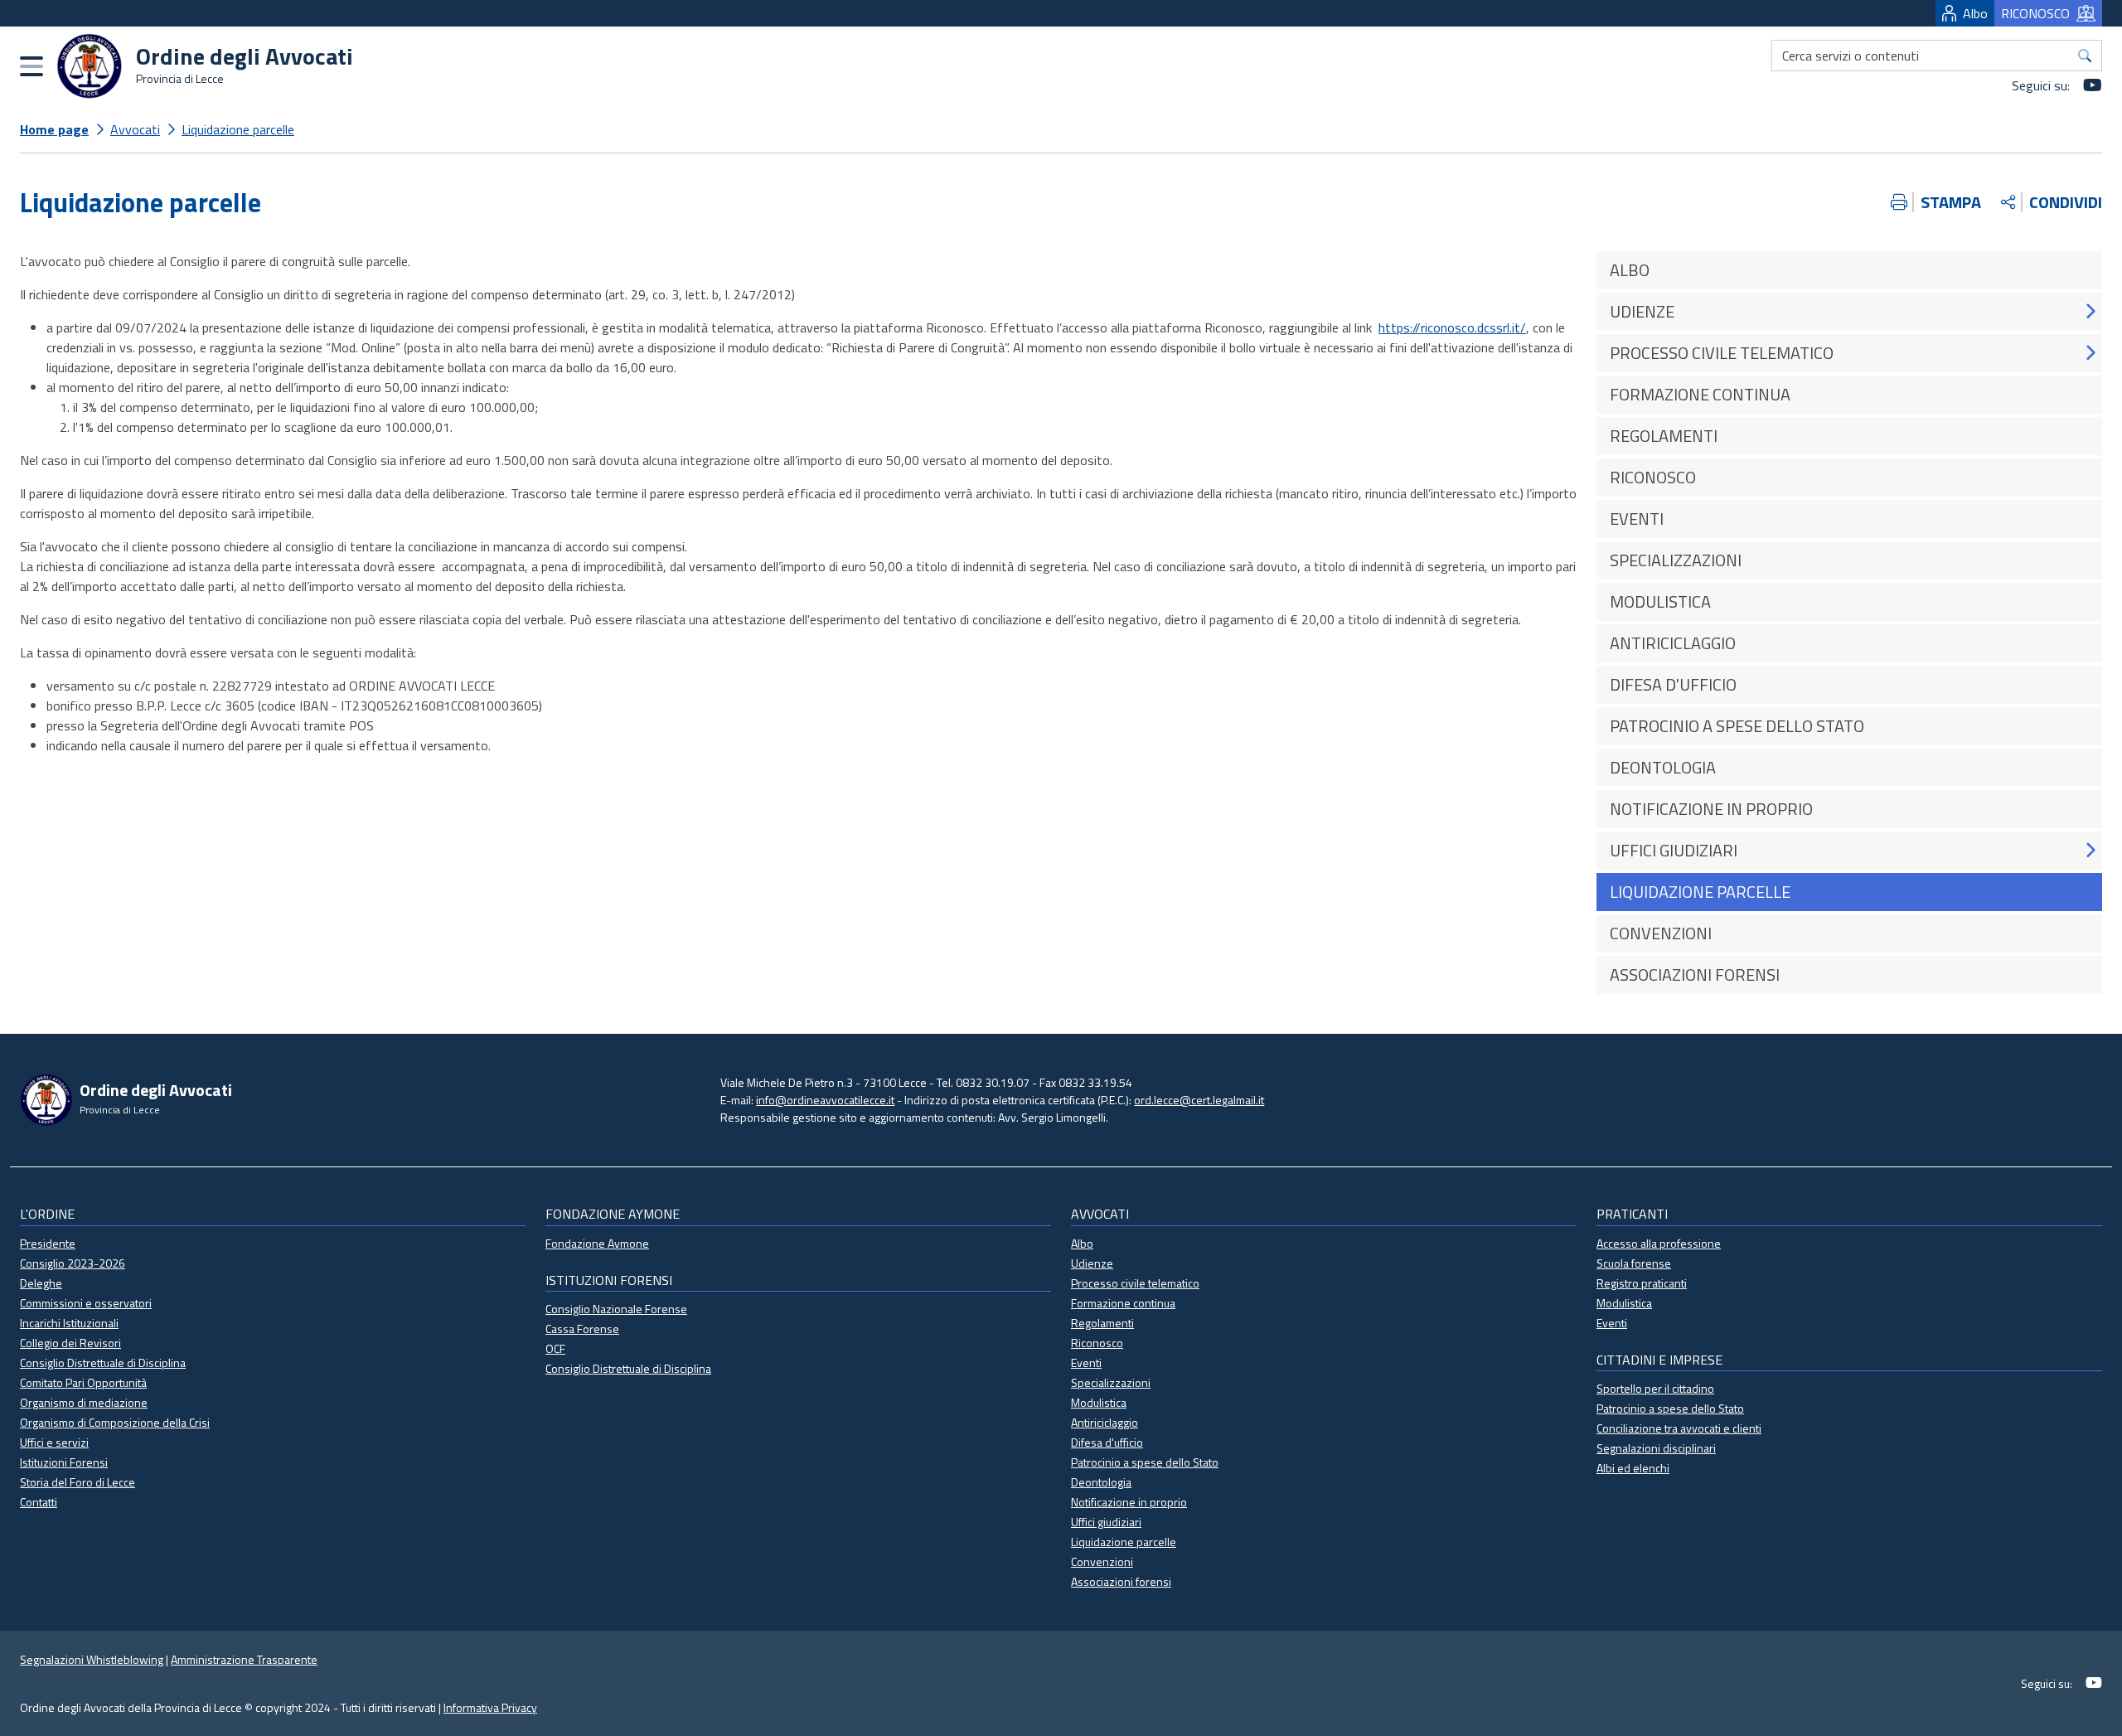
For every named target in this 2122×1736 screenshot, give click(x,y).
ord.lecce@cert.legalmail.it (1199, 1100)
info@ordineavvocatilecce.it (825, 1100)
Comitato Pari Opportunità (83, 1382)
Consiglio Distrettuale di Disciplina (103, 1363)
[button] (2090, 311)
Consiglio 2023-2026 (73, 1263)
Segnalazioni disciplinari (1656, 1448)
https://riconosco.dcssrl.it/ (1452, 327)
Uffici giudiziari (1106, 1522)
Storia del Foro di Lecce (78, 1482)
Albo (1975, 13)
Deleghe (41, 1283)
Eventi (1086, 1363)
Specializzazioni (1111, 1382)
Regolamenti (1102, 1323)
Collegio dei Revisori (70, 1343)
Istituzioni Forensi (64, 1462)
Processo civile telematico (1135, 1283)
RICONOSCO (2035, 13)
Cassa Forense (582, 1329)
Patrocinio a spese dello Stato (1145, 1462)
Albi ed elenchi (1633, 1468)
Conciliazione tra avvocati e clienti (1679, 1428)
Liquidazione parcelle (238, 129)
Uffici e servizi (54, 1442)
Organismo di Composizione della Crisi (115, 1422)
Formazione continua (1123, 1303)
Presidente (48, 1243)
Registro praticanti (1642, 1283)
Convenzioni (1102, 1561)
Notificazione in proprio (1129, 1502)
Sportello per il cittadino (1655, 1388)
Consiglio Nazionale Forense (616, 1309)
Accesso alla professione (1659, 1243)
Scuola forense (1634, 1263)
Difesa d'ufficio (1107, 1442)
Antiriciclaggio (1105, 1422)
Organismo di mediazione (84, 1402)
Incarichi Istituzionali (69, 1323)
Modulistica (1099, 1402)
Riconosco (1097, 1343)
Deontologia (1101, 1482)
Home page (54, 129)
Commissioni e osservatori (86, 1303)
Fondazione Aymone (597, 1243)
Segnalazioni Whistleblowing (92, 1659)
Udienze (1092, 1263)
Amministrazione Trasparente (244, 1659)
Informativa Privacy (490, 1707)
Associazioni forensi (1121, 1581)
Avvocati (135, 129)
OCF (555, 1348)
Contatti (39, 1502)
